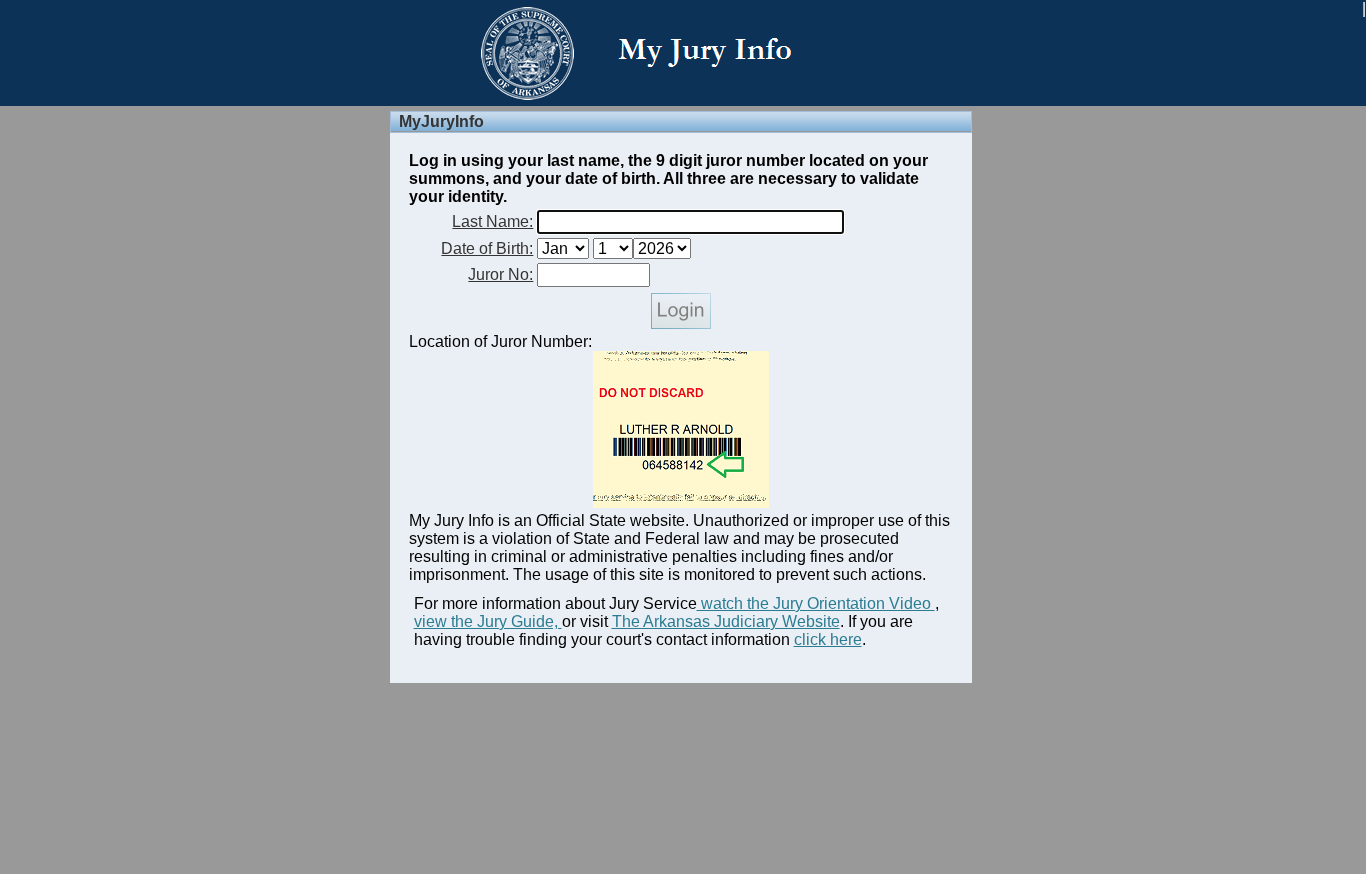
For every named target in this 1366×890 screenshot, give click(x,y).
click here (828, 639)
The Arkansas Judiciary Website (726, 621)
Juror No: (500, 274)
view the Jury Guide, (488, 621)
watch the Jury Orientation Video (816, 603)
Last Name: (492, 221)
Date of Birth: (487, 248)
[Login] (681, 323)
